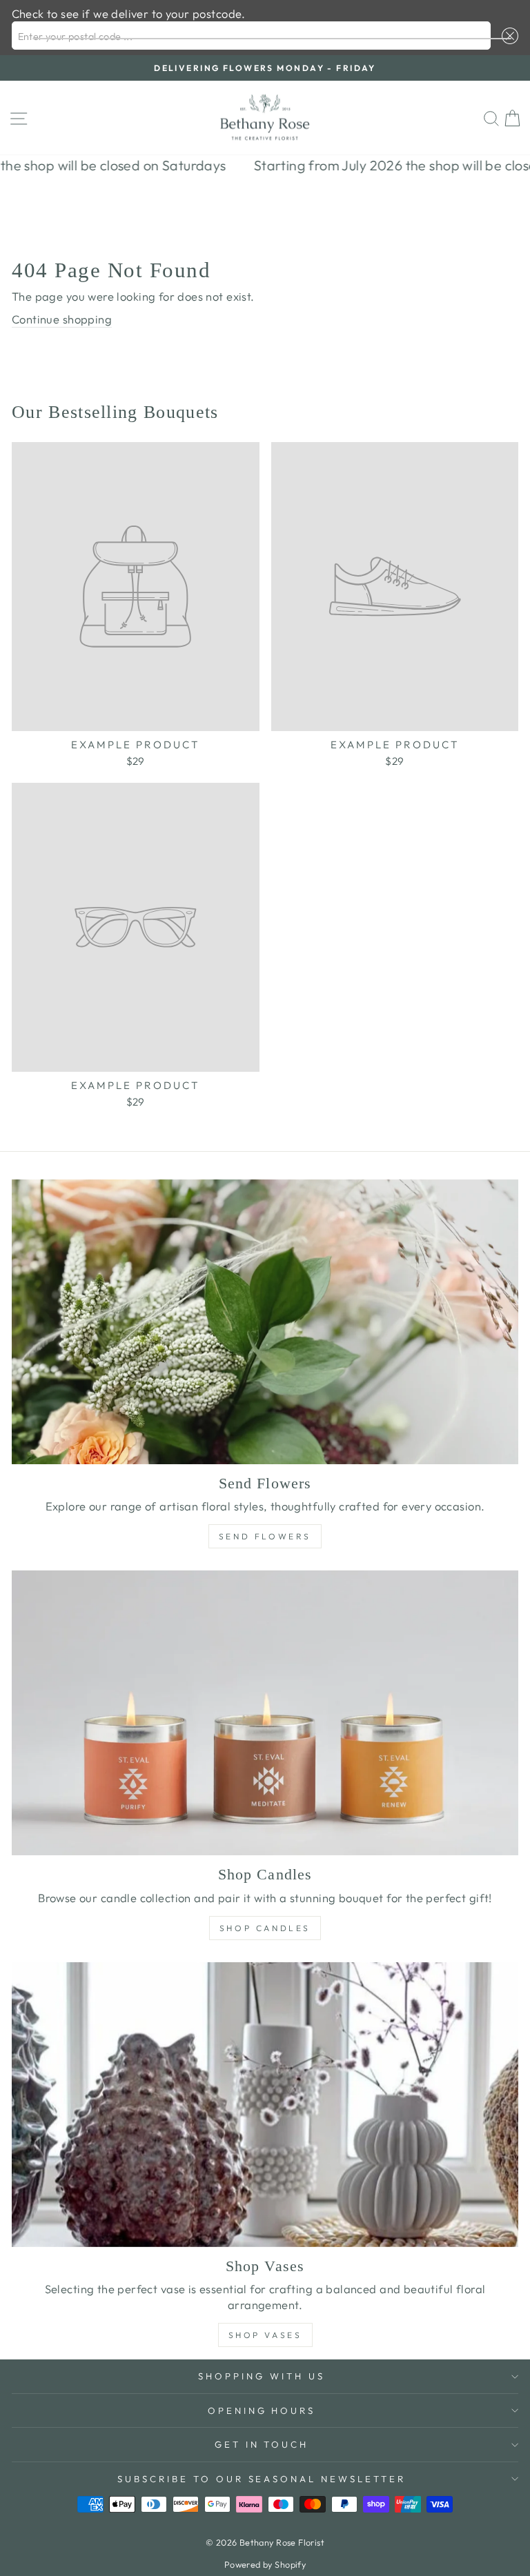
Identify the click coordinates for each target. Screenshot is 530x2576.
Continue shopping (62, 319)
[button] (507, 36)
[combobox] (252, 36)
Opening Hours (262, 2410)
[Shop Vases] (265, 2105)
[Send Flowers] (265, 1322)
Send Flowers (265, 1536)
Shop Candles (265, 1928)
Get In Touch (262, 2444)
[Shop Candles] (265, 1713)
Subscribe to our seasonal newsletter (262, 2479)
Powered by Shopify (265, 2564)
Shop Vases (265, 2335)
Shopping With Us (262, 2376)
